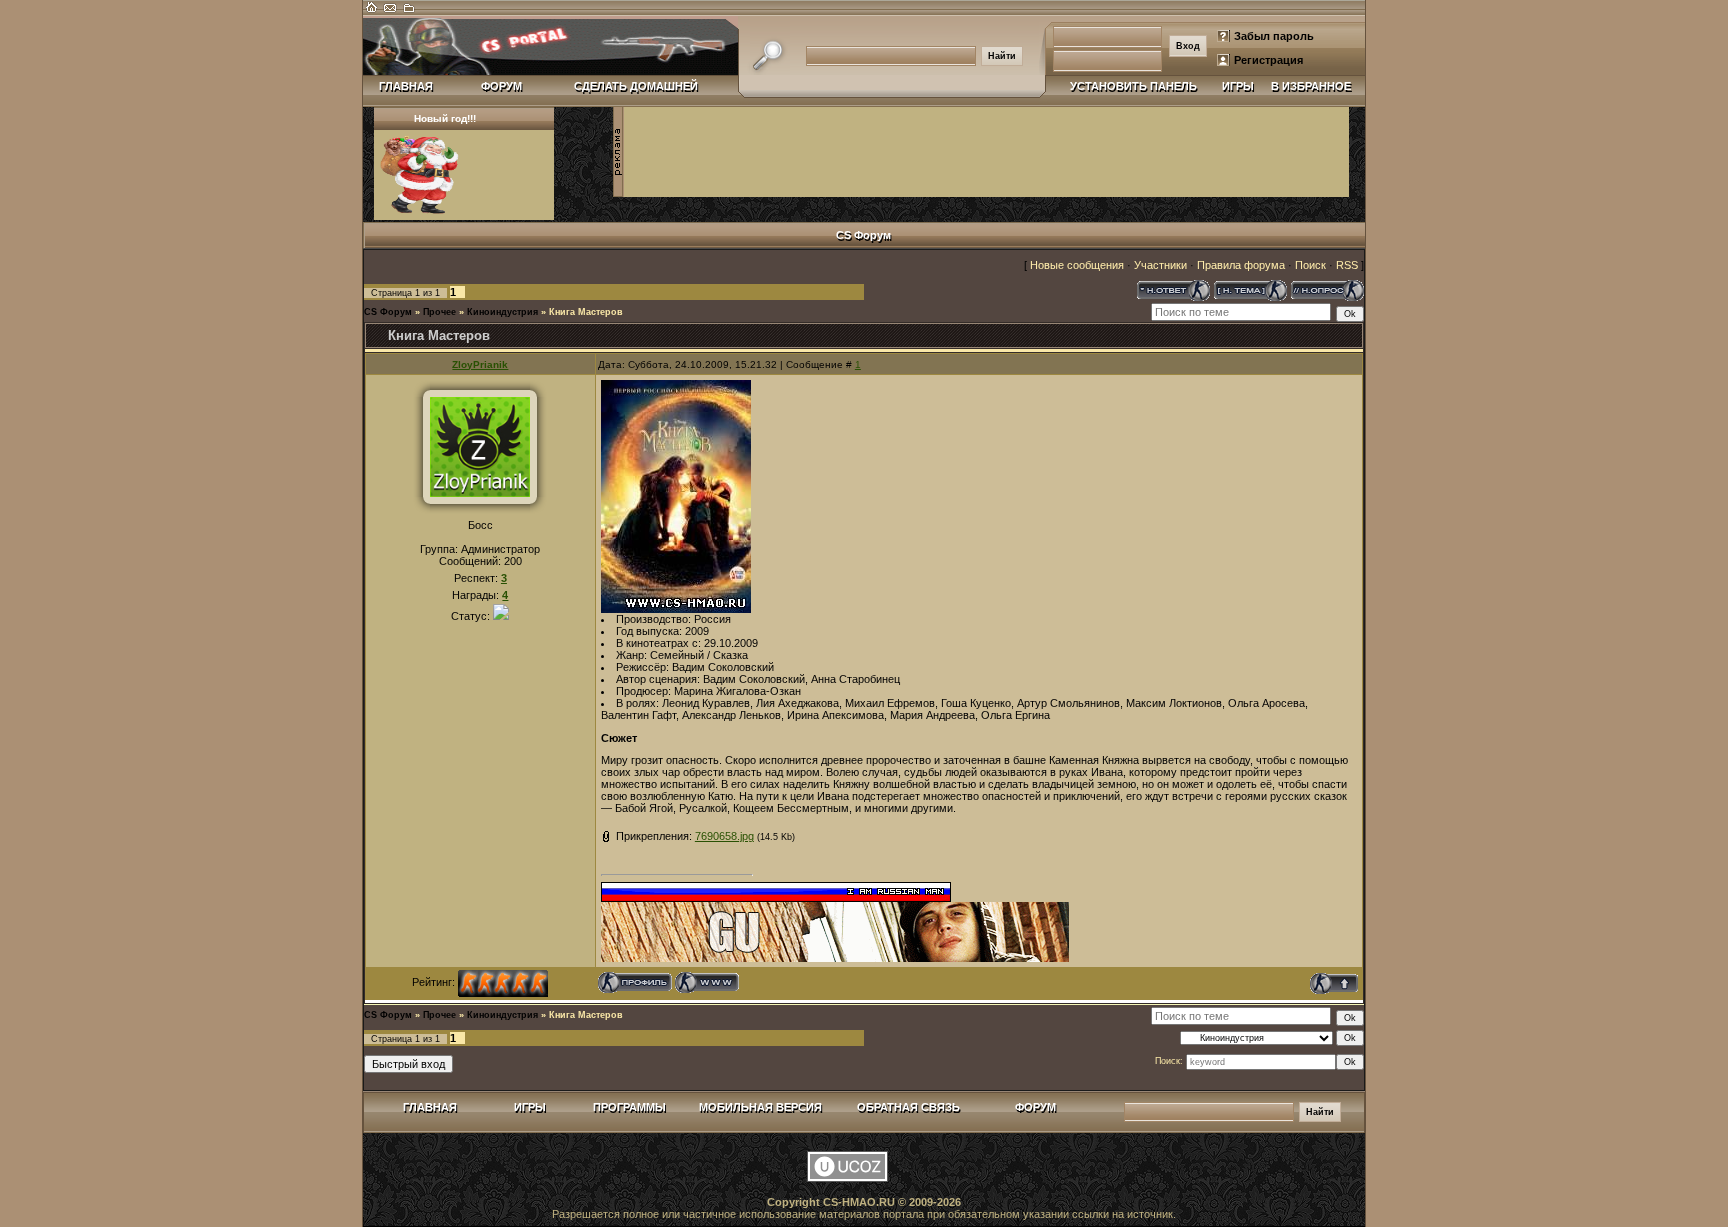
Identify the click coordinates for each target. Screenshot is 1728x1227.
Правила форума (1241, 265)
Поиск (1310, 265)
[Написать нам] (390, 12)
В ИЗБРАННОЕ (1311, 86)
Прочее (439, 312)
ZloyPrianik (480, 364)
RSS (1347, 265)
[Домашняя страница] (707, 982)
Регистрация (1268, 60)
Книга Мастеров (586, 312)
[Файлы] (407, 12)
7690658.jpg (724, 836)
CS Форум (388, 312)
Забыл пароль (1274, 36)
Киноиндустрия (502, 312)
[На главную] (371, 12)
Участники (1160, 265)
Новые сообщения (1077, 265)
